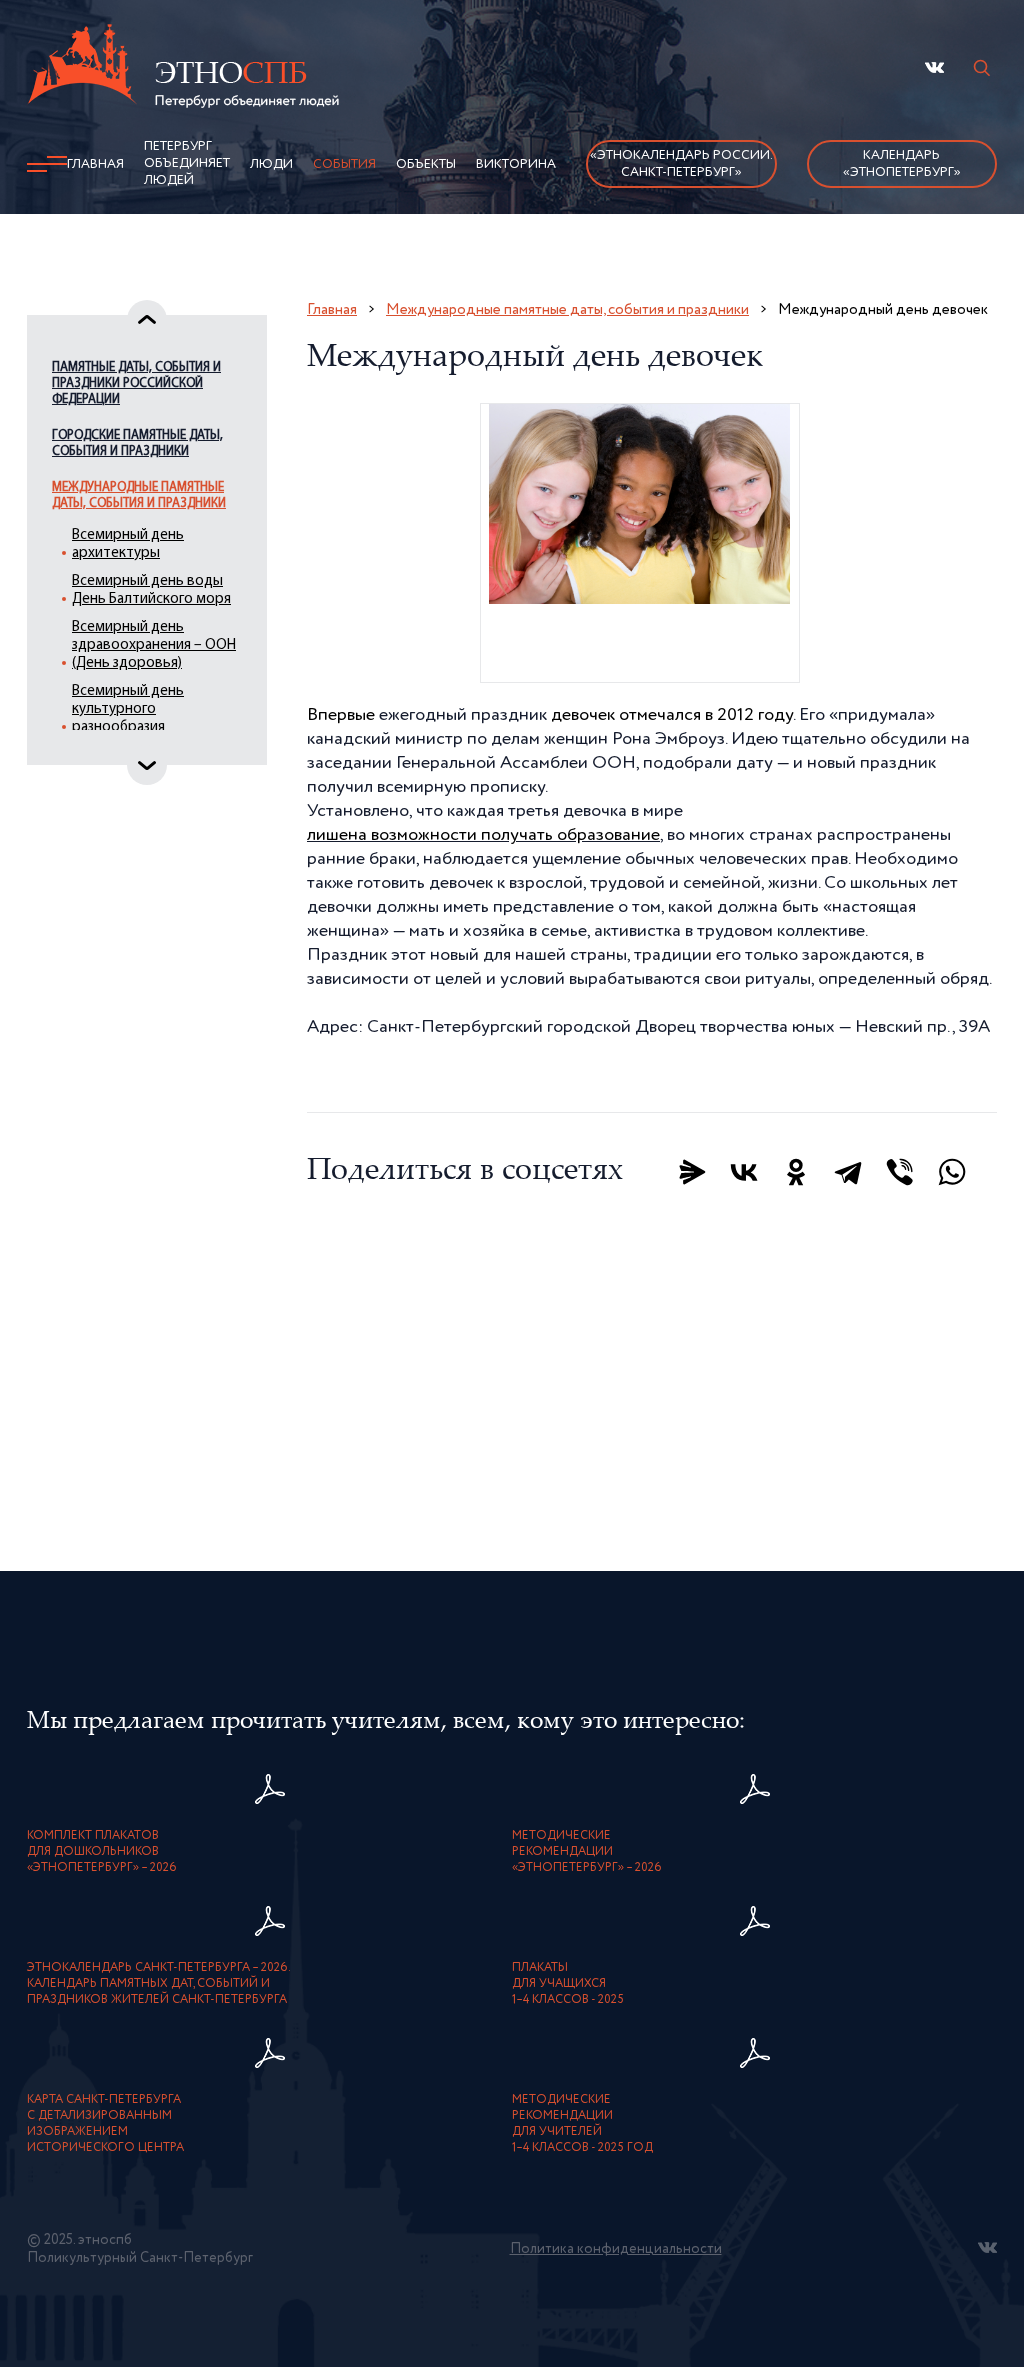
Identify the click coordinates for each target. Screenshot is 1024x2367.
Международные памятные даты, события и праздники (139, 495)
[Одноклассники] (796, 1172)
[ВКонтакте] (744, 1172)
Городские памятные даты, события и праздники (137, 443)
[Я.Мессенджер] (692, 1172)
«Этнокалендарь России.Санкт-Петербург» (681, 164)
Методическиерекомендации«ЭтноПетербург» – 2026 (587, 1852)
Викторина (516, 164)
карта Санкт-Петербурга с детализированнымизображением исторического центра (105, 2124)
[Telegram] (848, 1172)
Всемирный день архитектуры (128, 544)
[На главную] (183, 69)
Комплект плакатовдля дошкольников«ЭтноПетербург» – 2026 (102, 1852)
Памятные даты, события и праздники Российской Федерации (136, 383)
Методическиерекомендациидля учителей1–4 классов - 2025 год (582, 2124)
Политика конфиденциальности (616, 2249)
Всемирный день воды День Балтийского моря (151, 590)
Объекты (426, 164)
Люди (271, 164)
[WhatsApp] (952, 1172)
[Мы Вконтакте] (934, 67)
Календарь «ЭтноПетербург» (902, 164)
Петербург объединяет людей (187, 163)
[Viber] (900, 1172)
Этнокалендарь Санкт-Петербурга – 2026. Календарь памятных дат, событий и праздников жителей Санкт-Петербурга (159, 1984)
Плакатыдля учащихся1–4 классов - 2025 (568, 1984)
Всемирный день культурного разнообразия (128, 709)
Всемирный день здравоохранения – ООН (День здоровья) (154, 645)
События (344, 164)
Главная (95, 164)
